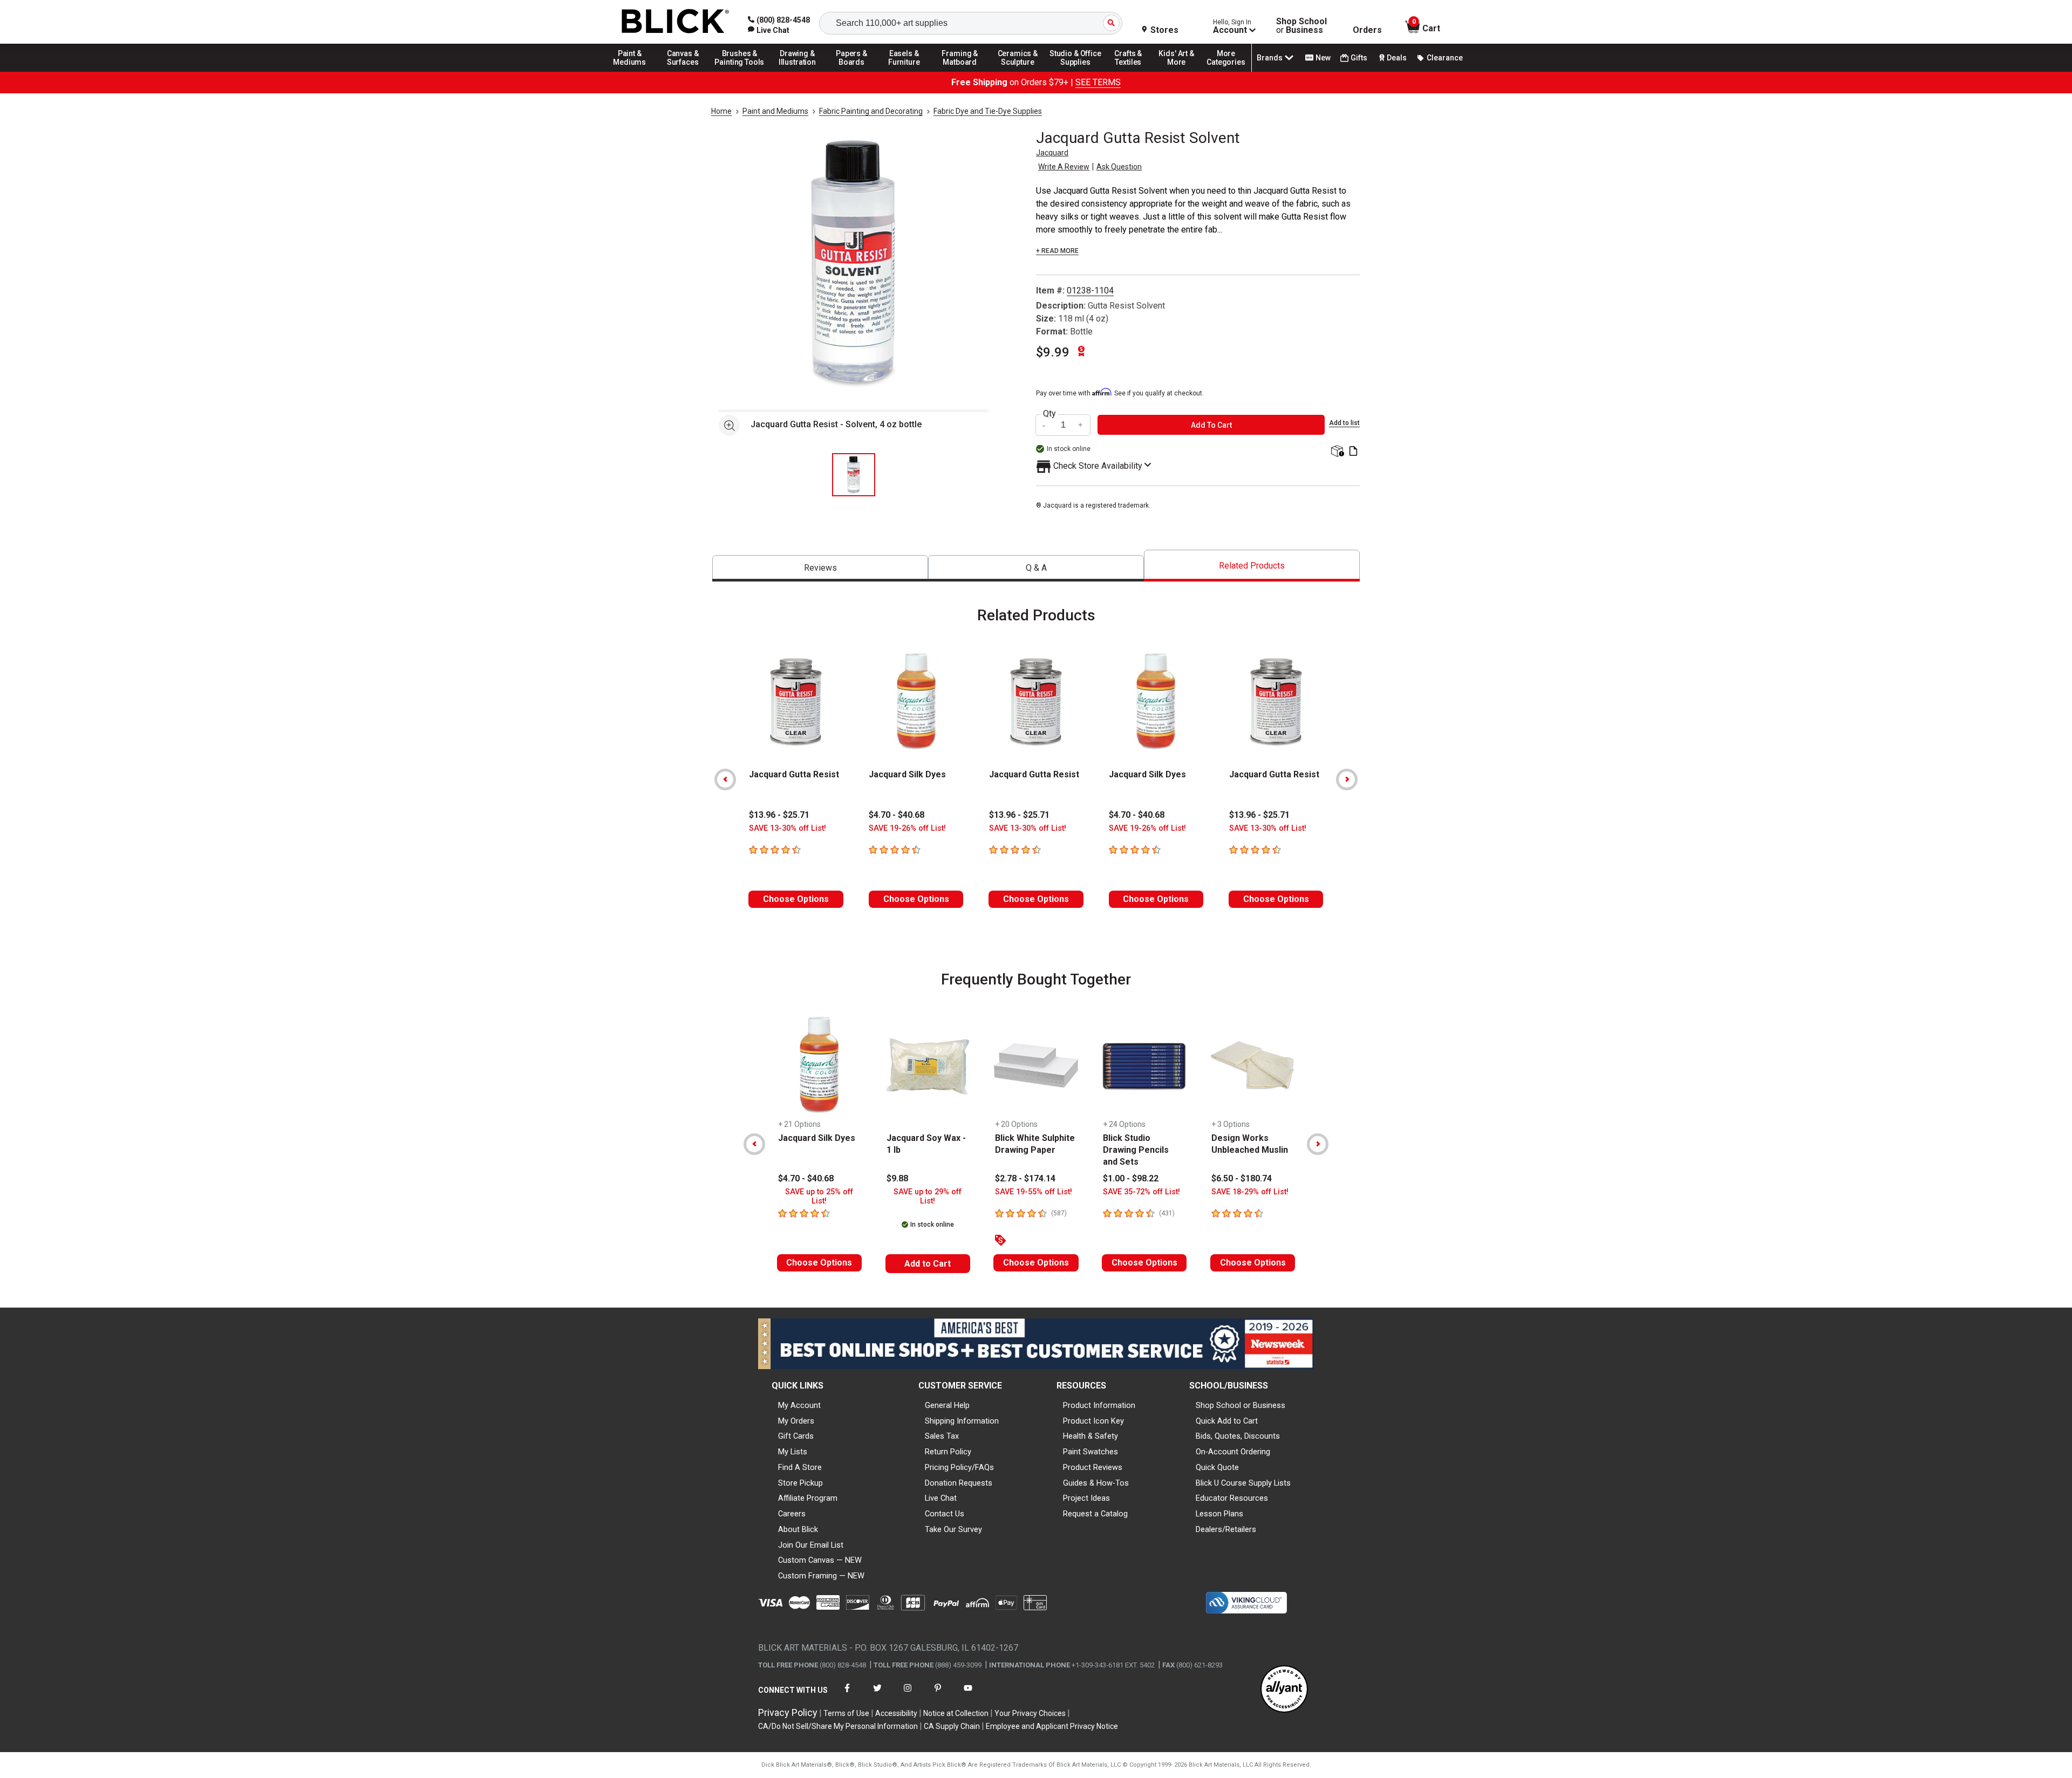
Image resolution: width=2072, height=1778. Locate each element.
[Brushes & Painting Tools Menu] (740, 71)
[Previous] (725, 779)
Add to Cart (928, 1264)
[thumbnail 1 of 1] (854, 475)
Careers (792, 1514)
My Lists (793, 1452)
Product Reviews (1093, 1467)
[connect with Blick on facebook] (847, 1695)
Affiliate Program (808, 1498)
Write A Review (1064, 167)
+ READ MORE (1057, 251)
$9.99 (1053, 352)
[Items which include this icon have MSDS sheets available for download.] (1353, 452)
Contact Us (945, 1514)
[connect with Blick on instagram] (908, 1695)
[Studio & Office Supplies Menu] (1075, 71)
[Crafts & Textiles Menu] (1133, 71)
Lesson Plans (1219, 1514)
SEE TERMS (1098, 82)
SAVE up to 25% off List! (819, 1196)
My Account (799, 1405)
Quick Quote (1217, 1467)
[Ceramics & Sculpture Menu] (1018, 71)
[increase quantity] (1081, 425)
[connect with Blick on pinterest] (938, 1695)
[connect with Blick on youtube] (968, 1695)
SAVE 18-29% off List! (1250, 1192)
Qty (1049, 414)
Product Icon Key (1093, 1421)
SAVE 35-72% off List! (1141, 1192)
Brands (1270, 58)
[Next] (1347, 779)
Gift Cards (796, 1436)
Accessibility (896, 1713)
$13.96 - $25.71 (779, 815)
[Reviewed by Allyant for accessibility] (1284, 1690)
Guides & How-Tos (1096, 1483)
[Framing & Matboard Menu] (960, 71)
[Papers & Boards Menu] (855, 71)
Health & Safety (1090, 1436)
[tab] (820, 568)
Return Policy (948, 1452)
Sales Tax (942, 1436)
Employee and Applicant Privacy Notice (1052, 1726)
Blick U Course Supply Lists (1243, 1483)
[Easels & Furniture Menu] (906, 71)
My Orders (796, 1421)
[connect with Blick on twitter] (877, 1695)
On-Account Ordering (1233, 1452)
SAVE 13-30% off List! (788, 828)
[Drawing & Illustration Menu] (798, 71)
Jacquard (1052, 153)
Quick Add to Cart (1227, 1421)
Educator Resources (1232, 1498)
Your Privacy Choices (1030, 1713)
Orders (1367, 30)
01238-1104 (1090, 290)
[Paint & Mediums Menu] (633, 71)
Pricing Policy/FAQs (959, 1467)
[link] (769, 30)
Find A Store (800, 1467)
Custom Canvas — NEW (820, 1560)
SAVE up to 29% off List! (928, 1196)
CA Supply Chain (952, 1726)
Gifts (1359, 58)
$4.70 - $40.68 (897, 815)
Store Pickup (800, 1483)
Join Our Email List (811, 1545)
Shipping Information (962, 1421)
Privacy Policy (788, 1712)
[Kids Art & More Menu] (1181, 71)
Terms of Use (846, 1713)
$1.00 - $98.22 (1131, 1178)
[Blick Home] (676, 22)
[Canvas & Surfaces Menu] (684, 71)
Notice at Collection (956, 1713)
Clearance (1445, 58)
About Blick (798, 1529)
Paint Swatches (1090, 1452)
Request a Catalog (1095, 1514)
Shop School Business (1301, 26)
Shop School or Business (1241, 1405)
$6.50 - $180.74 (1242, 1178)
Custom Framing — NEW (821, 1576)
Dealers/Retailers (1226, 1529)
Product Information (1099, 1405)
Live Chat (941, 1498)
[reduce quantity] (1045, 425)
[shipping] (1336, 452)
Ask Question (1119, 167)
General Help (947, 1405)
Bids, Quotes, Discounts (1238, 1436)
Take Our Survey (953, 1529)
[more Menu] (1226, 71)
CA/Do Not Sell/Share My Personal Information (838, 1726)
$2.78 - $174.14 (1025, 1178)
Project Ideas (1086, 1498)
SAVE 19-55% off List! (1034, 1192)
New (1323, 58)
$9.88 (897, 1178)
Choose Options (796, 899)
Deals (1397, 58)
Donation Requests (959, 1483)
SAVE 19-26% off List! (907, 828)
